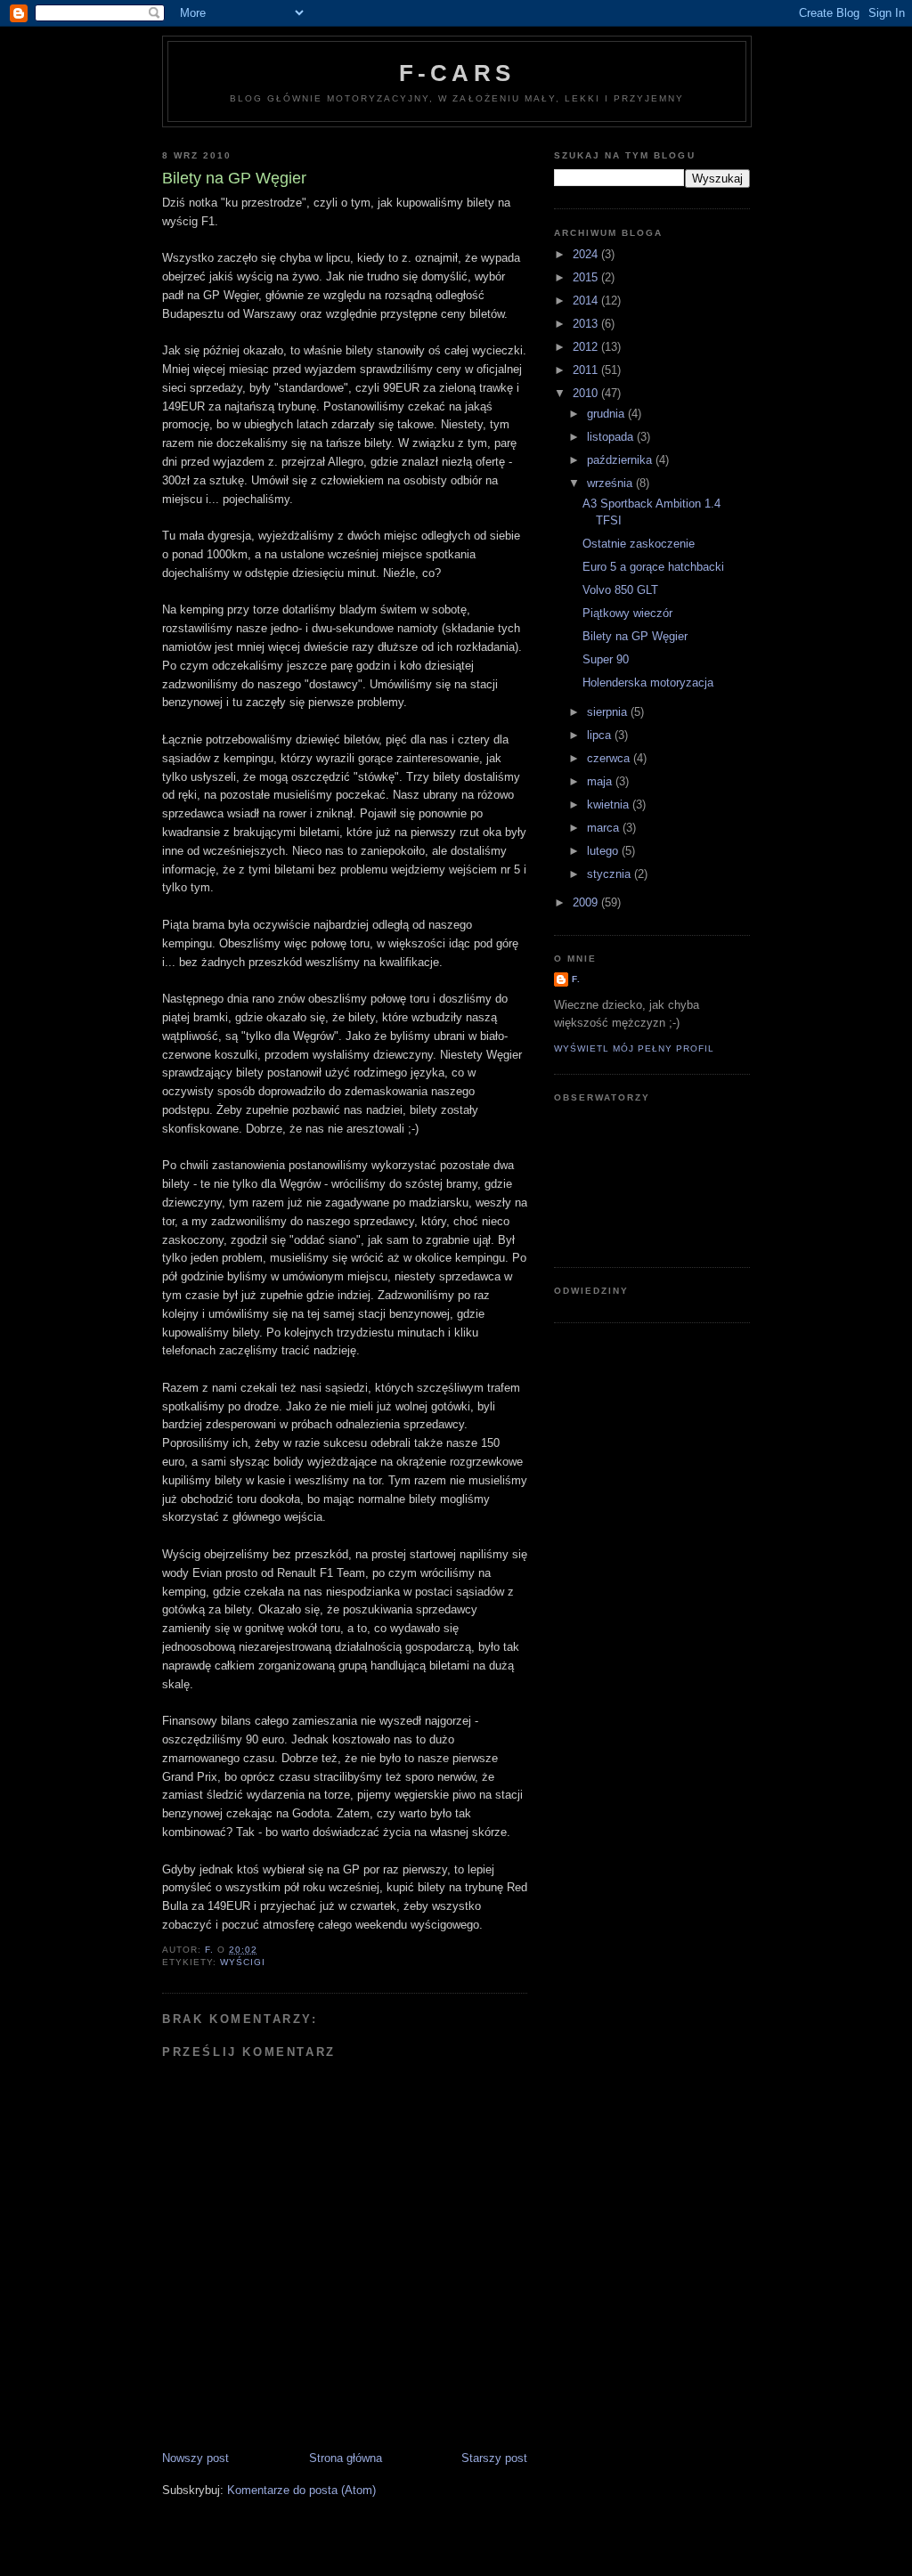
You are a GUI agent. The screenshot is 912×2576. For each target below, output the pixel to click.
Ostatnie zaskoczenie (639, 544)
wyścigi (243, 1962)
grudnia (607, 414)
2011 (587, 370)
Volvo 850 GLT (620, 590)
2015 (587, 277)
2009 (587, 902)
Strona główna (346, 2458)
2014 (587, 301)
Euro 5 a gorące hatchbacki (653, 567)
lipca (601, 735)
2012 (587, 347)
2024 (587, 254)
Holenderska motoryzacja (648, 683)
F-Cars (457, 73)
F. (576, 979)
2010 (587, 393)
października (621, 460)
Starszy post (494, 2458)
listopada (612, 437)
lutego (604, 851)
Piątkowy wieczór (627, 613)
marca (605, 828)
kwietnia (610, 804)
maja (601, 781)
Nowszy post (195, 2458)
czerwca (610, 758)
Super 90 (606, 659)
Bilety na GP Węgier (635, 636)
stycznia (611, 874)
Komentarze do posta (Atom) (301, 2490)
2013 (587, 324)
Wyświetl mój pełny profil (634, 1048)
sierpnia (609, 712)
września (611, 483)
